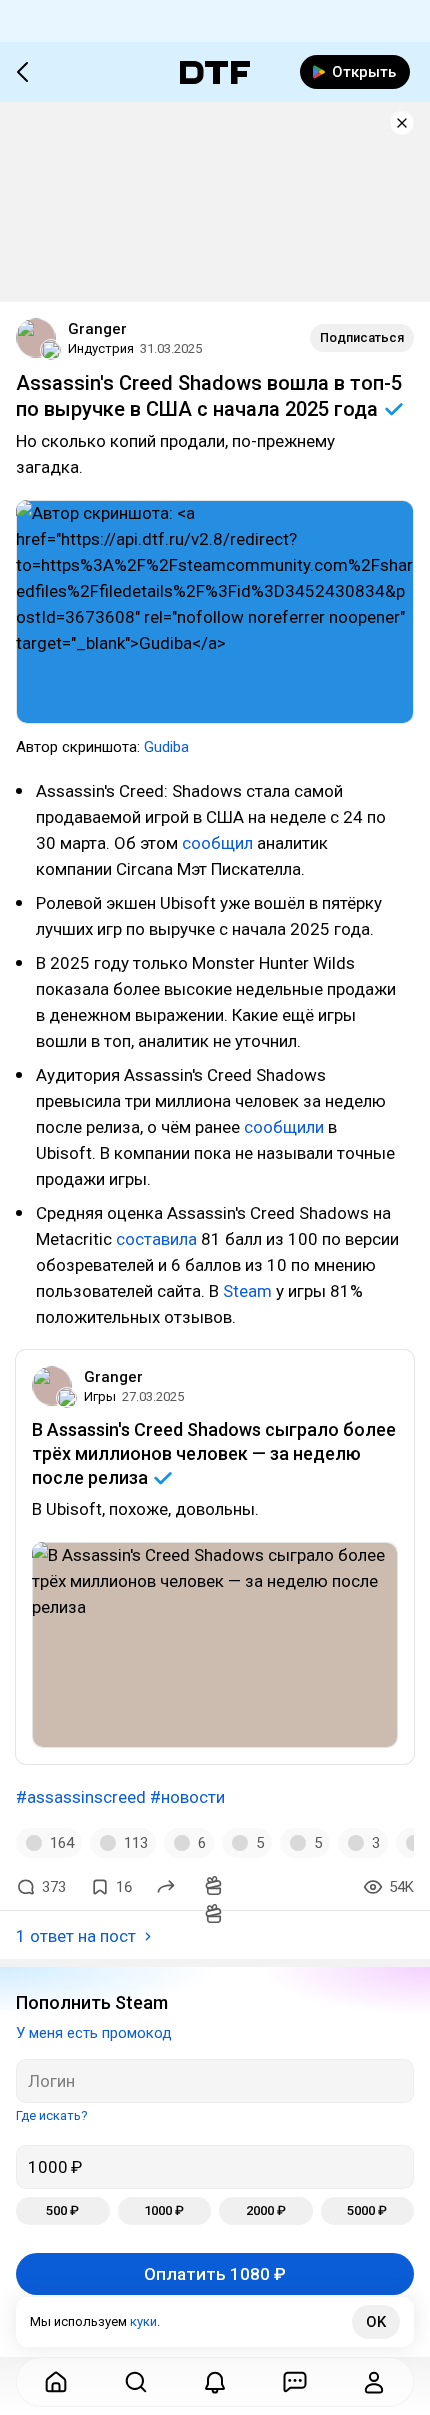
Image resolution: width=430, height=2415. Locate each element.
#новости (187, 1797)
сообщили (284, 1127)
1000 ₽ (164, 2210)
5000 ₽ (367, 2210)
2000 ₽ (266, 2210)
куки (143, 2321)
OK (376, 2322)
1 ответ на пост (76, 1936)
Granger (97, 329)
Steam (247, 1291)
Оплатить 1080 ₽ (215, 2274)
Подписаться (362, 337)
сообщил (217, 843)
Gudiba (166, 747)
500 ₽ (62, 2210)
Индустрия (101, 348)
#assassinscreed (81, 1797)
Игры (100, 1396)
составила (156, 1239)
